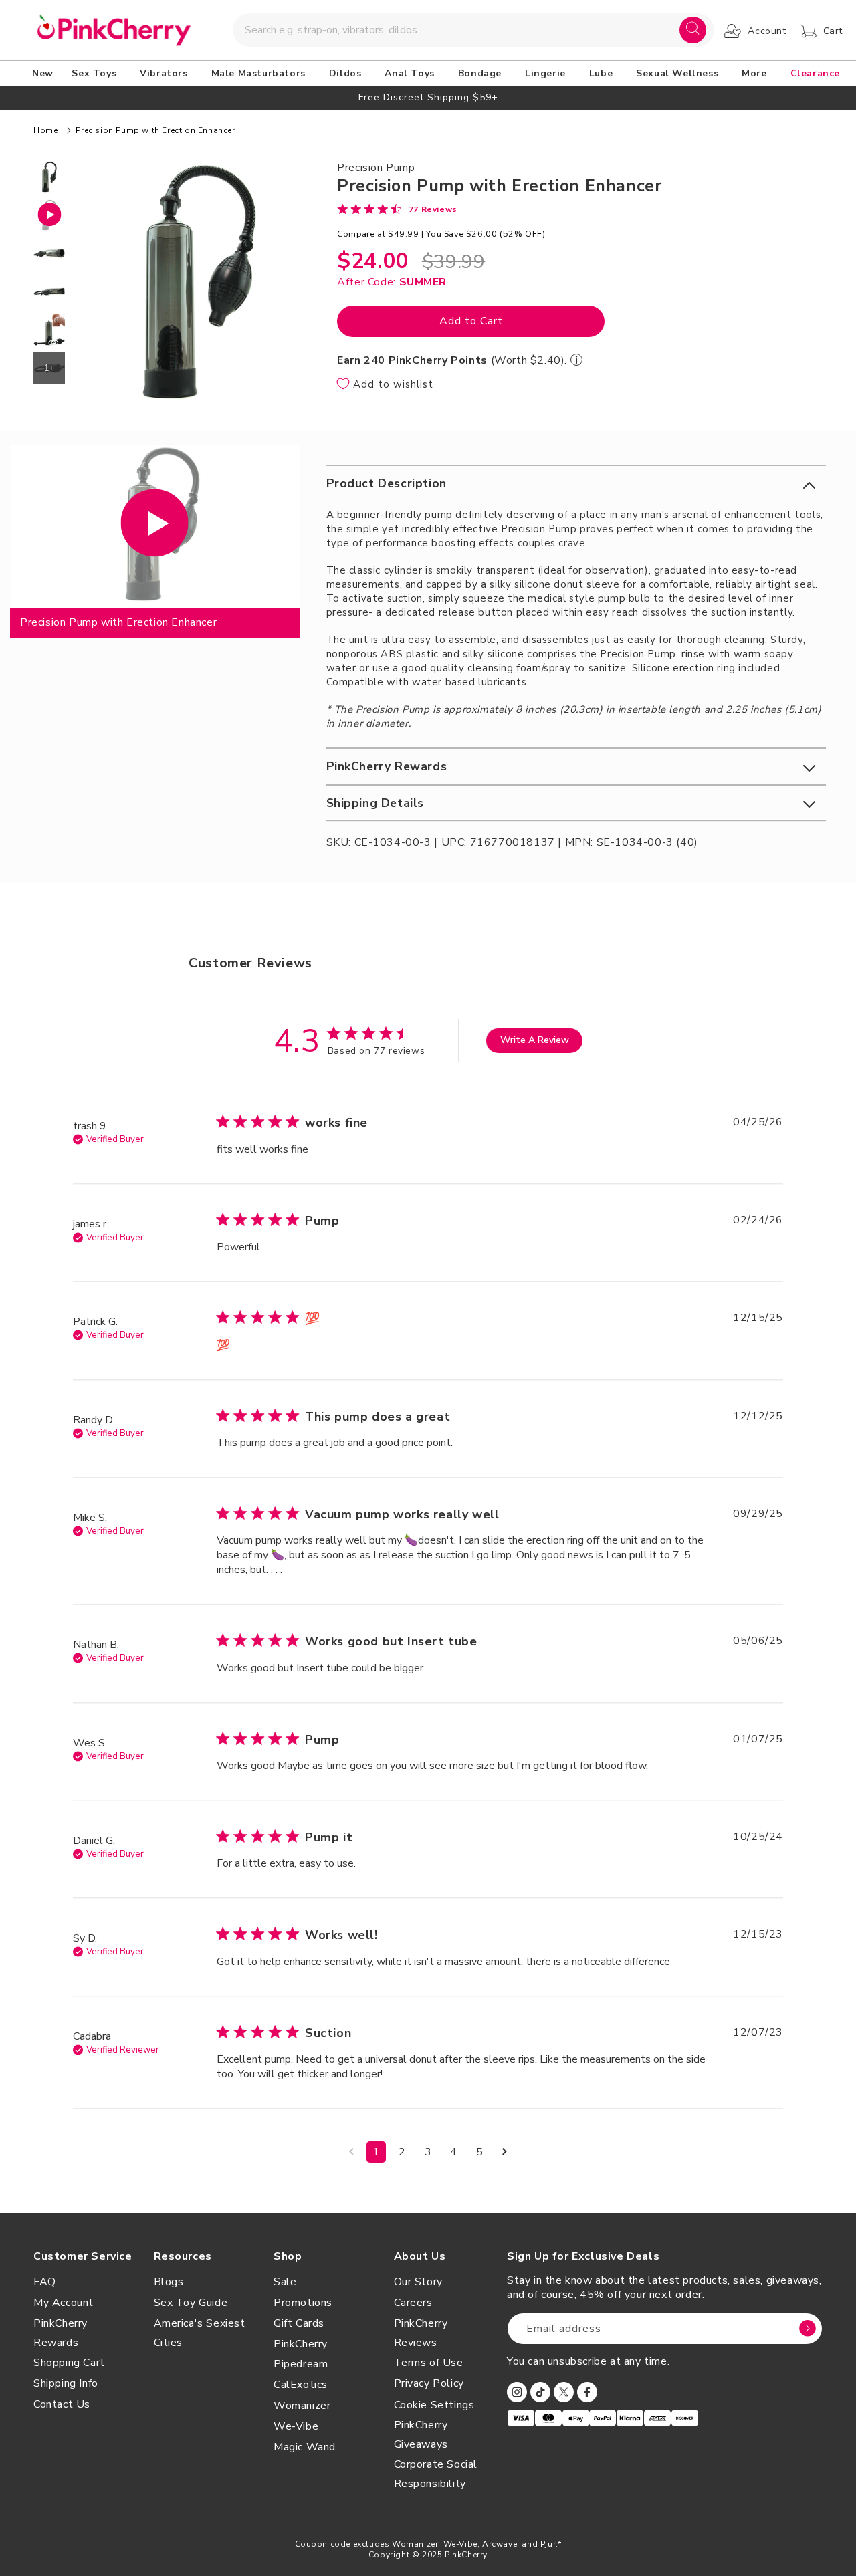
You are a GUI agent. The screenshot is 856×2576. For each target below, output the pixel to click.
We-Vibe (296, 2426)
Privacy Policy (429, 2383)
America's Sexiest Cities (200, 2333)
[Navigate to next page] (505, 2152)
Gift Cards (299, 2323)
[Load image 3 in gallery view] (49, 291)
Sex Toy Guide (191, 2303)
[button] (96, 74)
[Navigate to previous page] (351, 2152)
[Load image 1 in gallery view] (49, 177)
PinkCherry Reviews (421, 2333)
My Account (64, 2303)
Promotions (303, 2303)
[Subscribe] (807, 2329)
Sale (285, 2282)
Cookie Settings (434, 2405)
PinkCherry (301, 2344)
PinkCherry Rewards (61, 2333)
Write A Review (535, 1040)
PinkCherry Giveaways (421, 2435)
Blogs (169, 2282)
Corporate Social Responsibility (436, 2474)
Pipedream (301, 2364)
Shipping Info (66, 2383)
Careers (413, 2303)
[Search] (693, 30)
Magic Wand (305, 2447)
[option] (428, 97)
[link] (397, 209)
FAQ (45, 2282)
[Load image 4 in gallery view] (49, 330)
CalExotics (301, 2385)
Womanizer (302, 2406)
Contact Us (62, 2404)
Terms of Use (429, 2363)
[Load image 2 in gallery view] (49, 253)
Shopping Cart (69, 2363)
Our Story (418, 2282)
